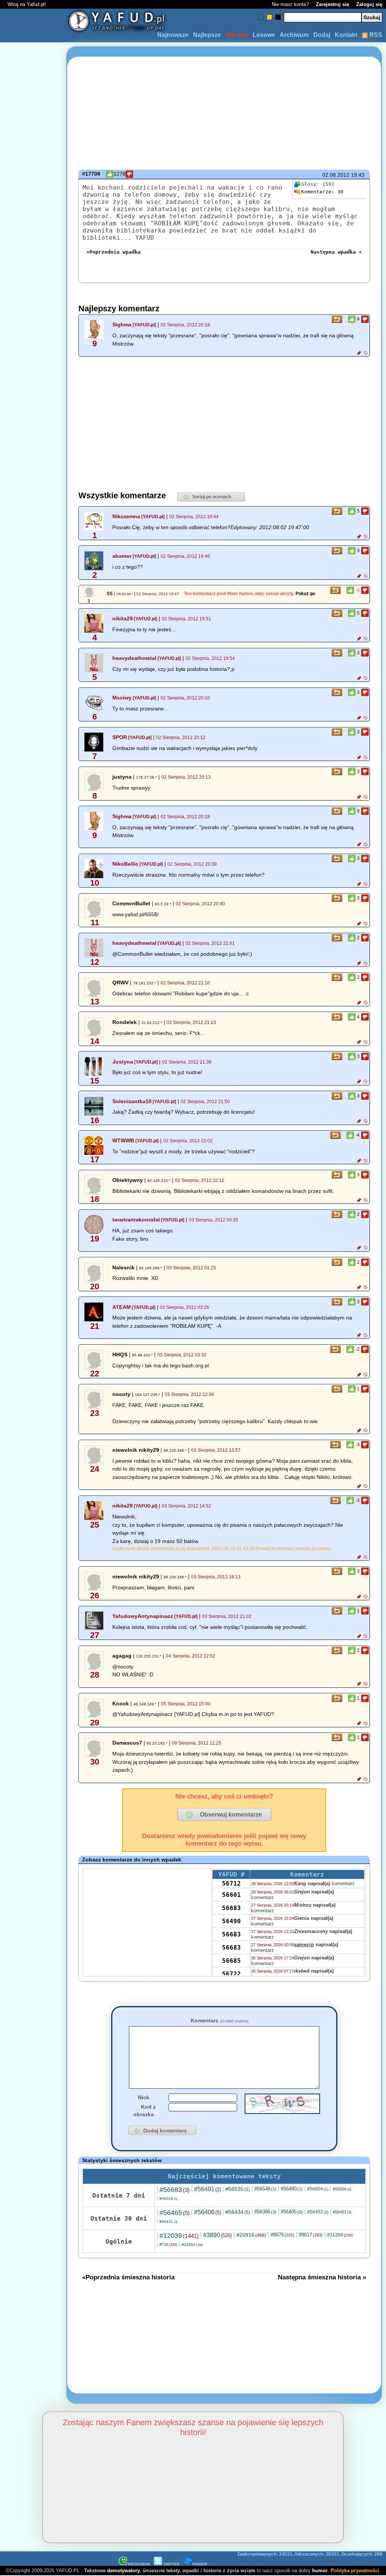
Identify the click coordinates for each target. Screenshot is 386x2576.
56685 (231, 1961)
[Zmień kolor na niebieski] (261, 17)
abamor (122, 556)
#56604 (318, 2189)
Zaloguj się (369, 4)
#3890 (218, 2235)
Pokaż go (305, 594)
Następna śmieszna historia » (322, 2277)
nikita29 (123, 618)
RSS (375, 35)
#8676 (283, 2235)
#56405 (292, 2212)
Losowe (264, 35)
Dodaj (322, 35)
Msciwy (122, 698)
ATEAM (122, 1307)
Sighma (122, 324)
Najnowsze (173, 35)
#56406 (208, 2212)
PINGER (200, 2564)
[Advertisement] (33, 1288)
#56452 (318, 2212)
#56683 (175, 2190)
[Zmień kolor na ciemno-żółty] (269, 17)
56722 (231, 1974)
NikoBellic (125, 864)
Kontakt (346, 35)
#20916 (251, 2235)
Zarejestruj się (332, 4)
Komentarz (220, 2020)
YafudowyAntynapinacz (143, 1616)
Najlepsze (207, 35)
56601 (231, 1895)
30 (322, 192)
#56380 (265, 2212)
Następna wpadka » (336, 252)
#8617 (311, 2235)
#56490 (292, 2189)
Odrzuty (237, 35)
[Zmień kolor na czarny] (278, 17)
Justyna (123, 1062)
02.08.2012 (336, 175)
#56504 (342, 2189)
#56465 (175, 2213)
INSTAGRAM (139, 2564)
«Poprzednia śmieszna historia (128, 2277)
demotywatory (123, 2571)
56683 (231, 1908)
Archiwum (294, 35)
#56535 (238, 2189)
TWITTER (171, 2564)
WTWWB (123, 1140)
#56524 (168, 2199)
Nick (144, 2097)
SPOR (120, 737)
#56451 (342, 2212)
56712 (231, 1883)
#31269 (340, 2235)
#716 (168, 2244)
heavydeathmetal (134, 658)
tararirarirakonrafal (136, 1220)
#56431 (168, 2222)
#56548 (265, 2189)
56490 (231, 1921)
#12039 (179, 2236)
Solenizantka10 (132, 1101)
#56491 (208, 2189)
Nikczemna (126, 516)
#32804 (192, 2245)
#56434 (238, 2212)
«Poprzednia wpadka (113, 252)
